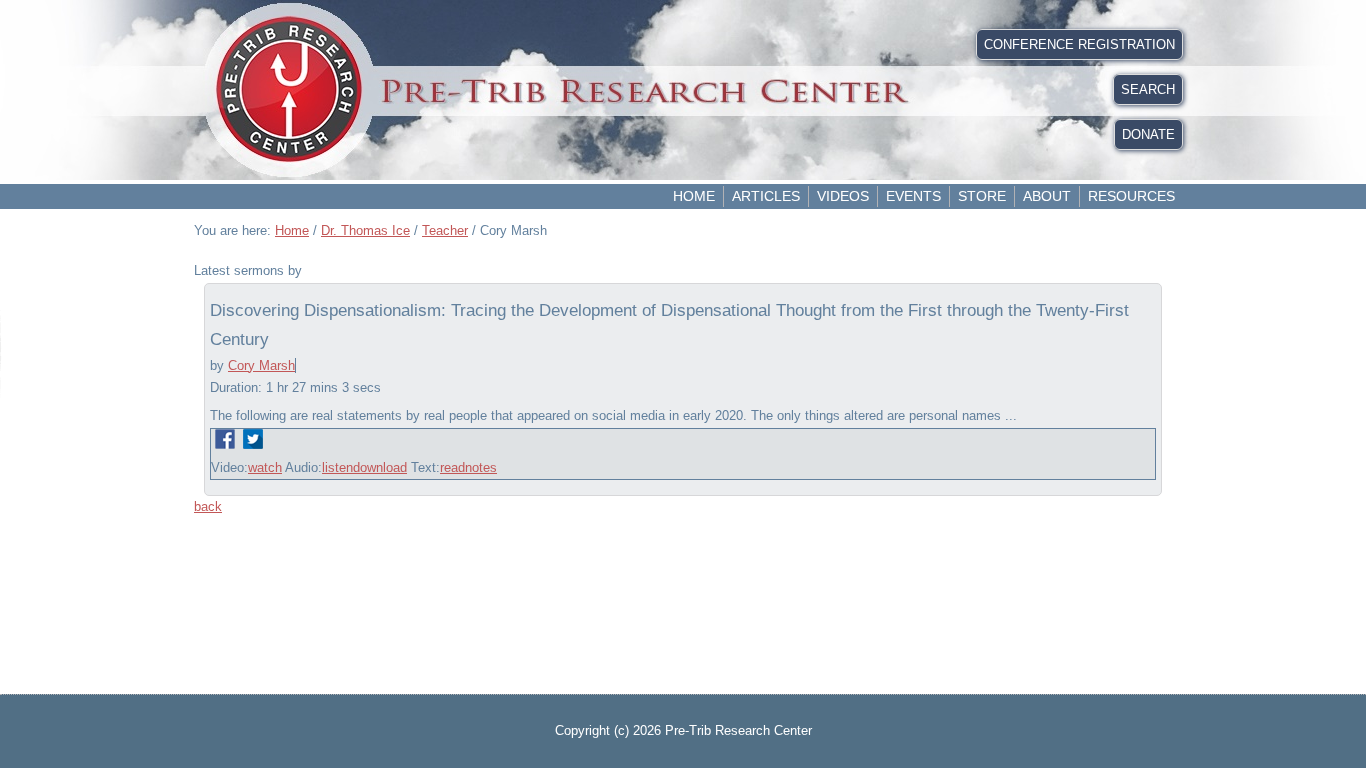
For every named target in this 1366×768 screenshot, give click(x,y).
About (1047, 196)
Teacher (445, 230)
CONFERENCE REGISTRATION (1079, 44)
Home (694, 196)
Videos (843, 196)
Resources (1131, 196)
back (208, 506)
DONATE (1148, 134)
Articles (766, 196)
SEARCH (1148, 89)
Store (982, 196)
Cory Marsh (261, 365)
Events (913, 196)
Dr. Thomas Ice (365, 230)
